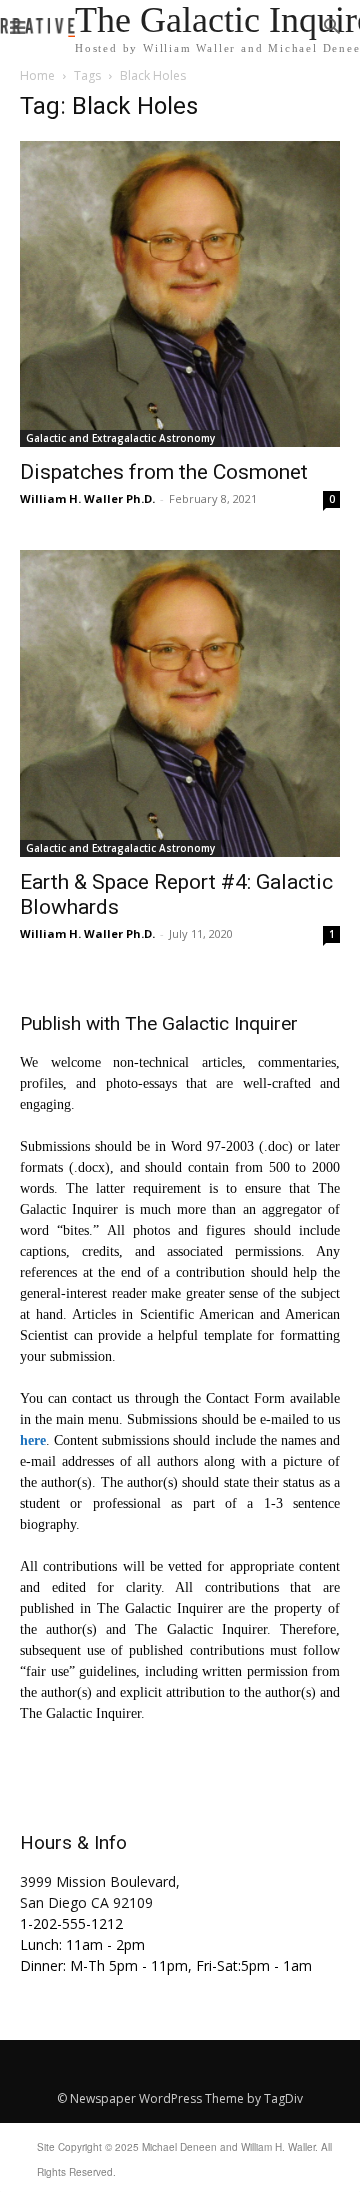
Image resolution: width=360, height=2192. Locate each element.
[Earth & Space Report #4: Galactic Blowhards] (180, 703)
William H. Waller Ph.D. (87, 498)
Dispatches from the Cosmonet (164, 472)
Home (37, 75)
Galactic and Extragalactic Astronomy (120, 438)
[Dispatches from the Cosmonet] (180, 294)
